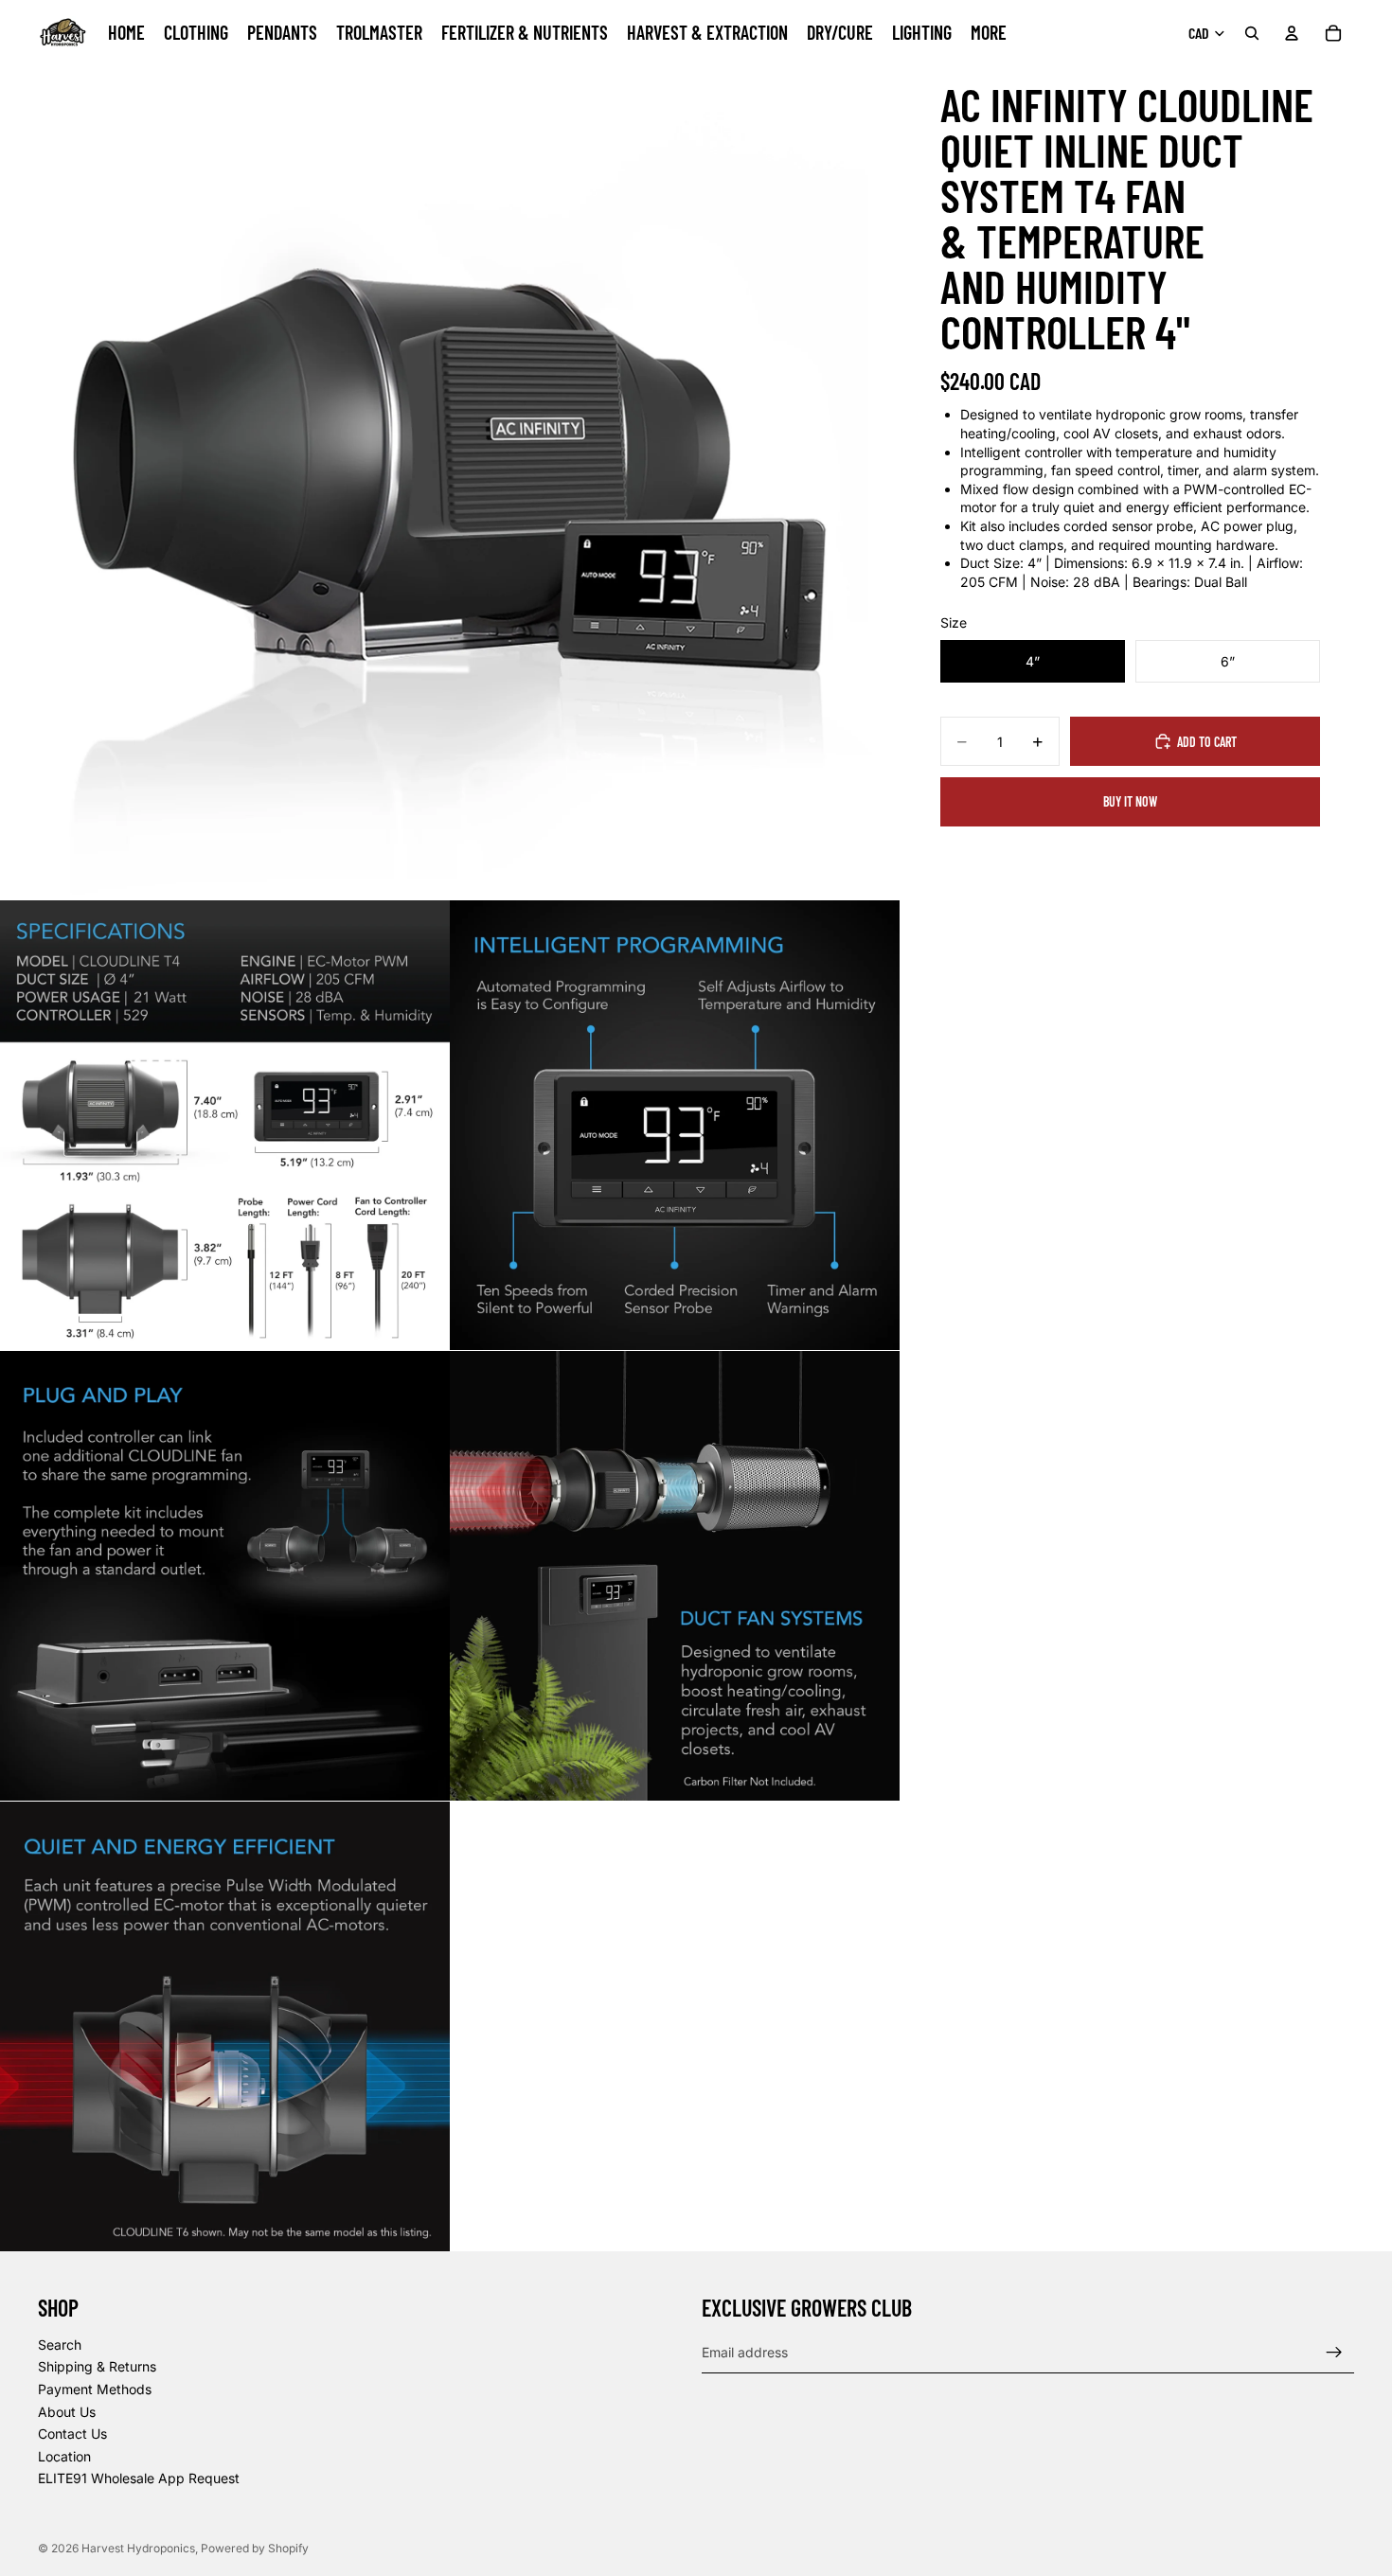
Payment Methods (95, 2389)
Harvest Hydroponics (138, 2548)
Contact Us (72, 2434)
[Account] (1292, 33)
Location (64, 2456)
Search (60, 2345)
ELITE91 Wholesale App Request (139, 2479)
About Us (67, 2412)
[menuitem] (989, 33)
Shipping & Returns (97, 2367)
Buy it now (1130, 801)
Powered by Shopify (255, 2548)
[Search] (1252, 33)
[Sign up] (1334, 2353)
